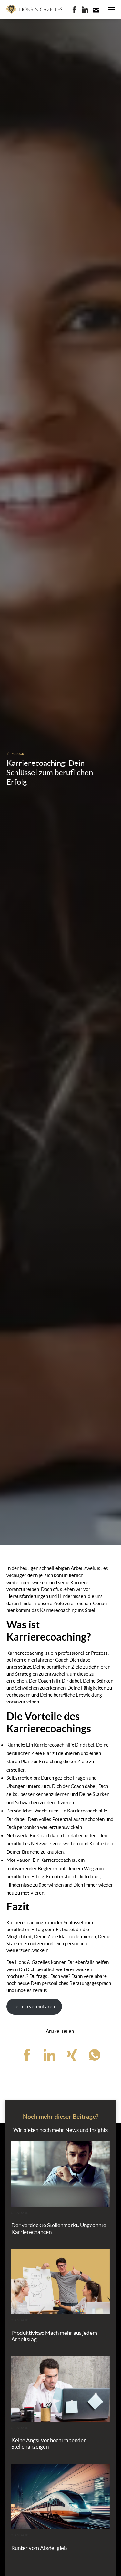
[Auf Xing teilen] (72, 2055)
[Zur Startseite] (34, 9)
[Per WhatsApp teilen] (95, 2055)
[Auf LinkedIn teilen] (49, 2055)
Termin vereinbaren (34, 2006)
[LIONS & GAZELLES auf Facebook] (74, 10)
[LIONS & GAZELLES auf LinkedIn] (85, 10)
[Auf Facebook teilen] (27, 2055)
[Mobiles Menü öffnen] (111, 10)
